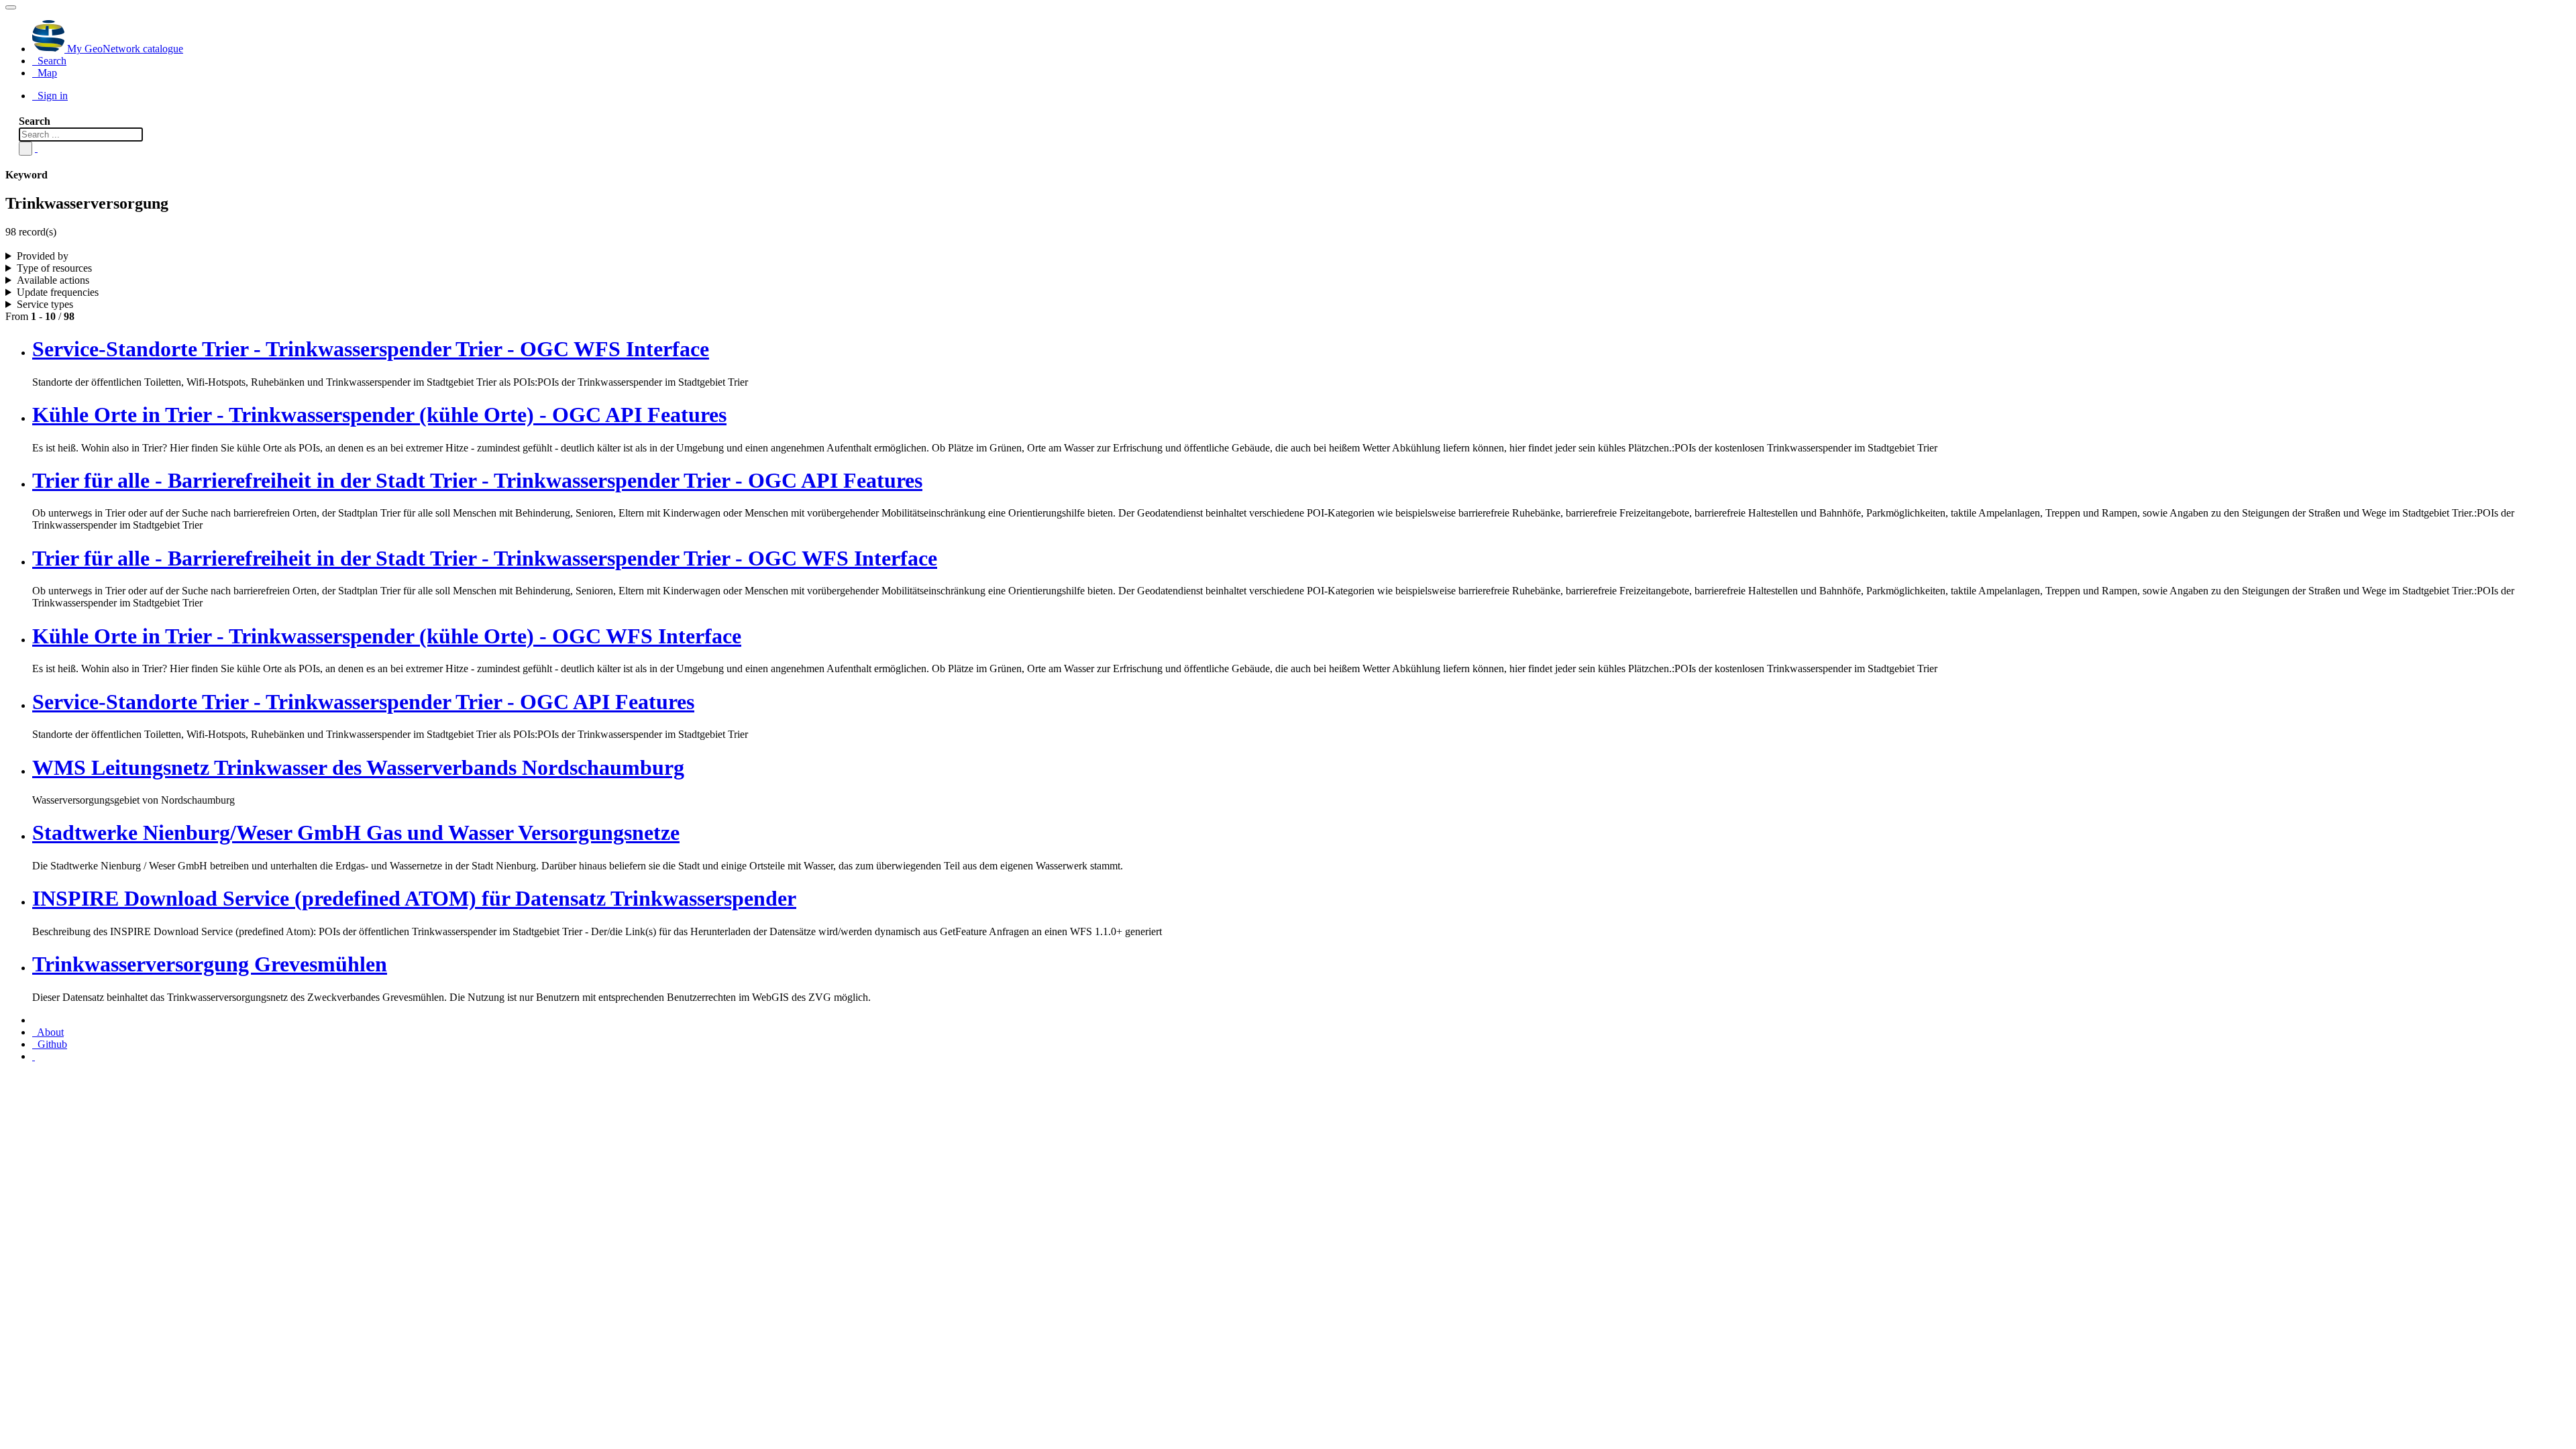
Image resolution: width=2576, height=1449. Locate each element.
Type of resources (54, 268)
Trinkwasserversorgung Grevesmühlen (210, 964)
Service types (45, 304)
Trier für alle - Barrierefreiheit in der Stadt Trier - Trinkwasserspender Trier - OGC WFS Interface (485, 558)
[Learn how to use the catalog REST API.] (34, 1056)
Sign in (51, 96)
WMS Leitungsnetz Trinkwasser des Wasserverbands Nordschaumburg (358, 767)
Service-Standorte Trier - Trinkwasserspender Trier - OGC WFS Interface (371, 349)
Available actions (53, 280)
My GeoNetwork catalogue (124, 49)
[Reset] (36, 148)
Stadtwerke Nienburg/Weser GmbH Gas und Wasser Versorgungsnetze (356, 833)
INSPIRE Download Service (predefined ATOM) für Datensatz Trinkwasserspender (414, 898)
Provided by (43, 256)
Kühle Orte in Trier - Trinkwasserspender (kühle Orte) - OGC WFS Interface (387, 636)
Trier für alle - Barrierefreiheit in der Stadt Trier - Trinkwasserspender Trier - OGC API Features (477, 480)
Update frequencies (58, 292)
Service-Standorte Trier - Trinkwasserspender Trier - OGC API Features (363, 702)
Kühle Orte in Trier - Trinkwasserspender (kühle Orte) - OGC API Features (379, 415)
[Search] (25, 149)
